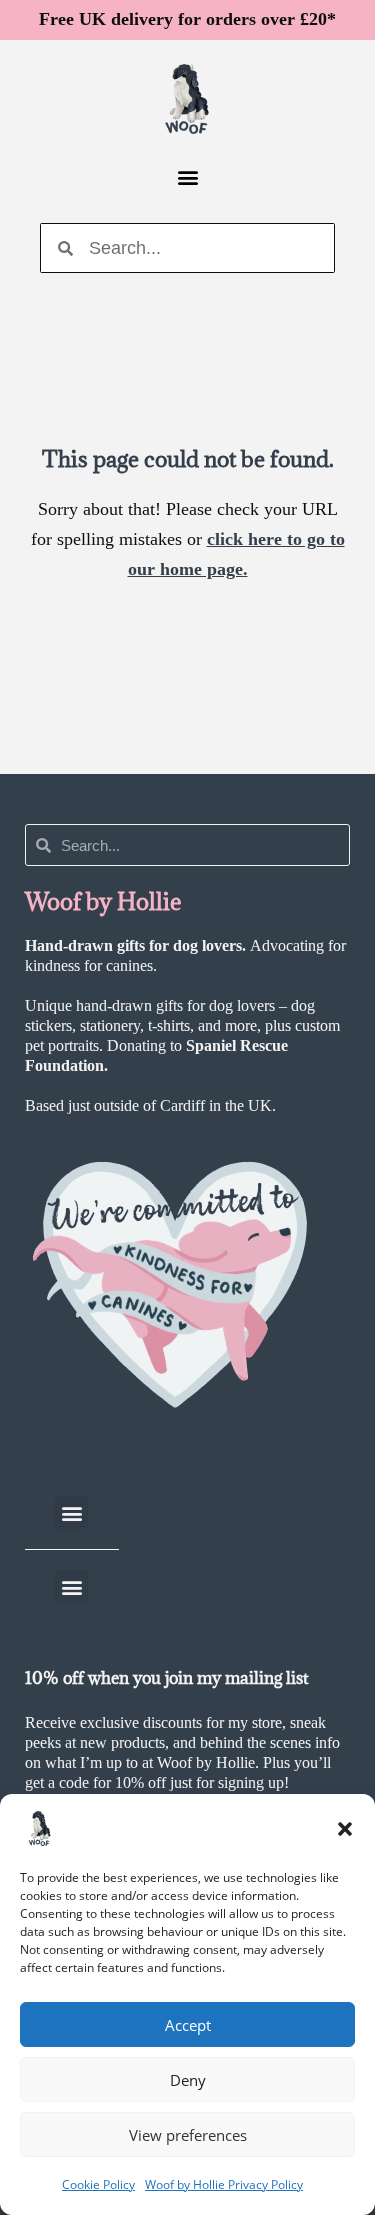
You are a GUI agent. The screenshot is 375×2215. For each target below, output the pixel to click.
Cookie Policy (98, 2184)
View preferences (188, 2135)
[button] (345, 1829)
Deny (188, 2080)
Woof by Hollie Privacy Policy (224, 2184)
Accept (188, 2025)
